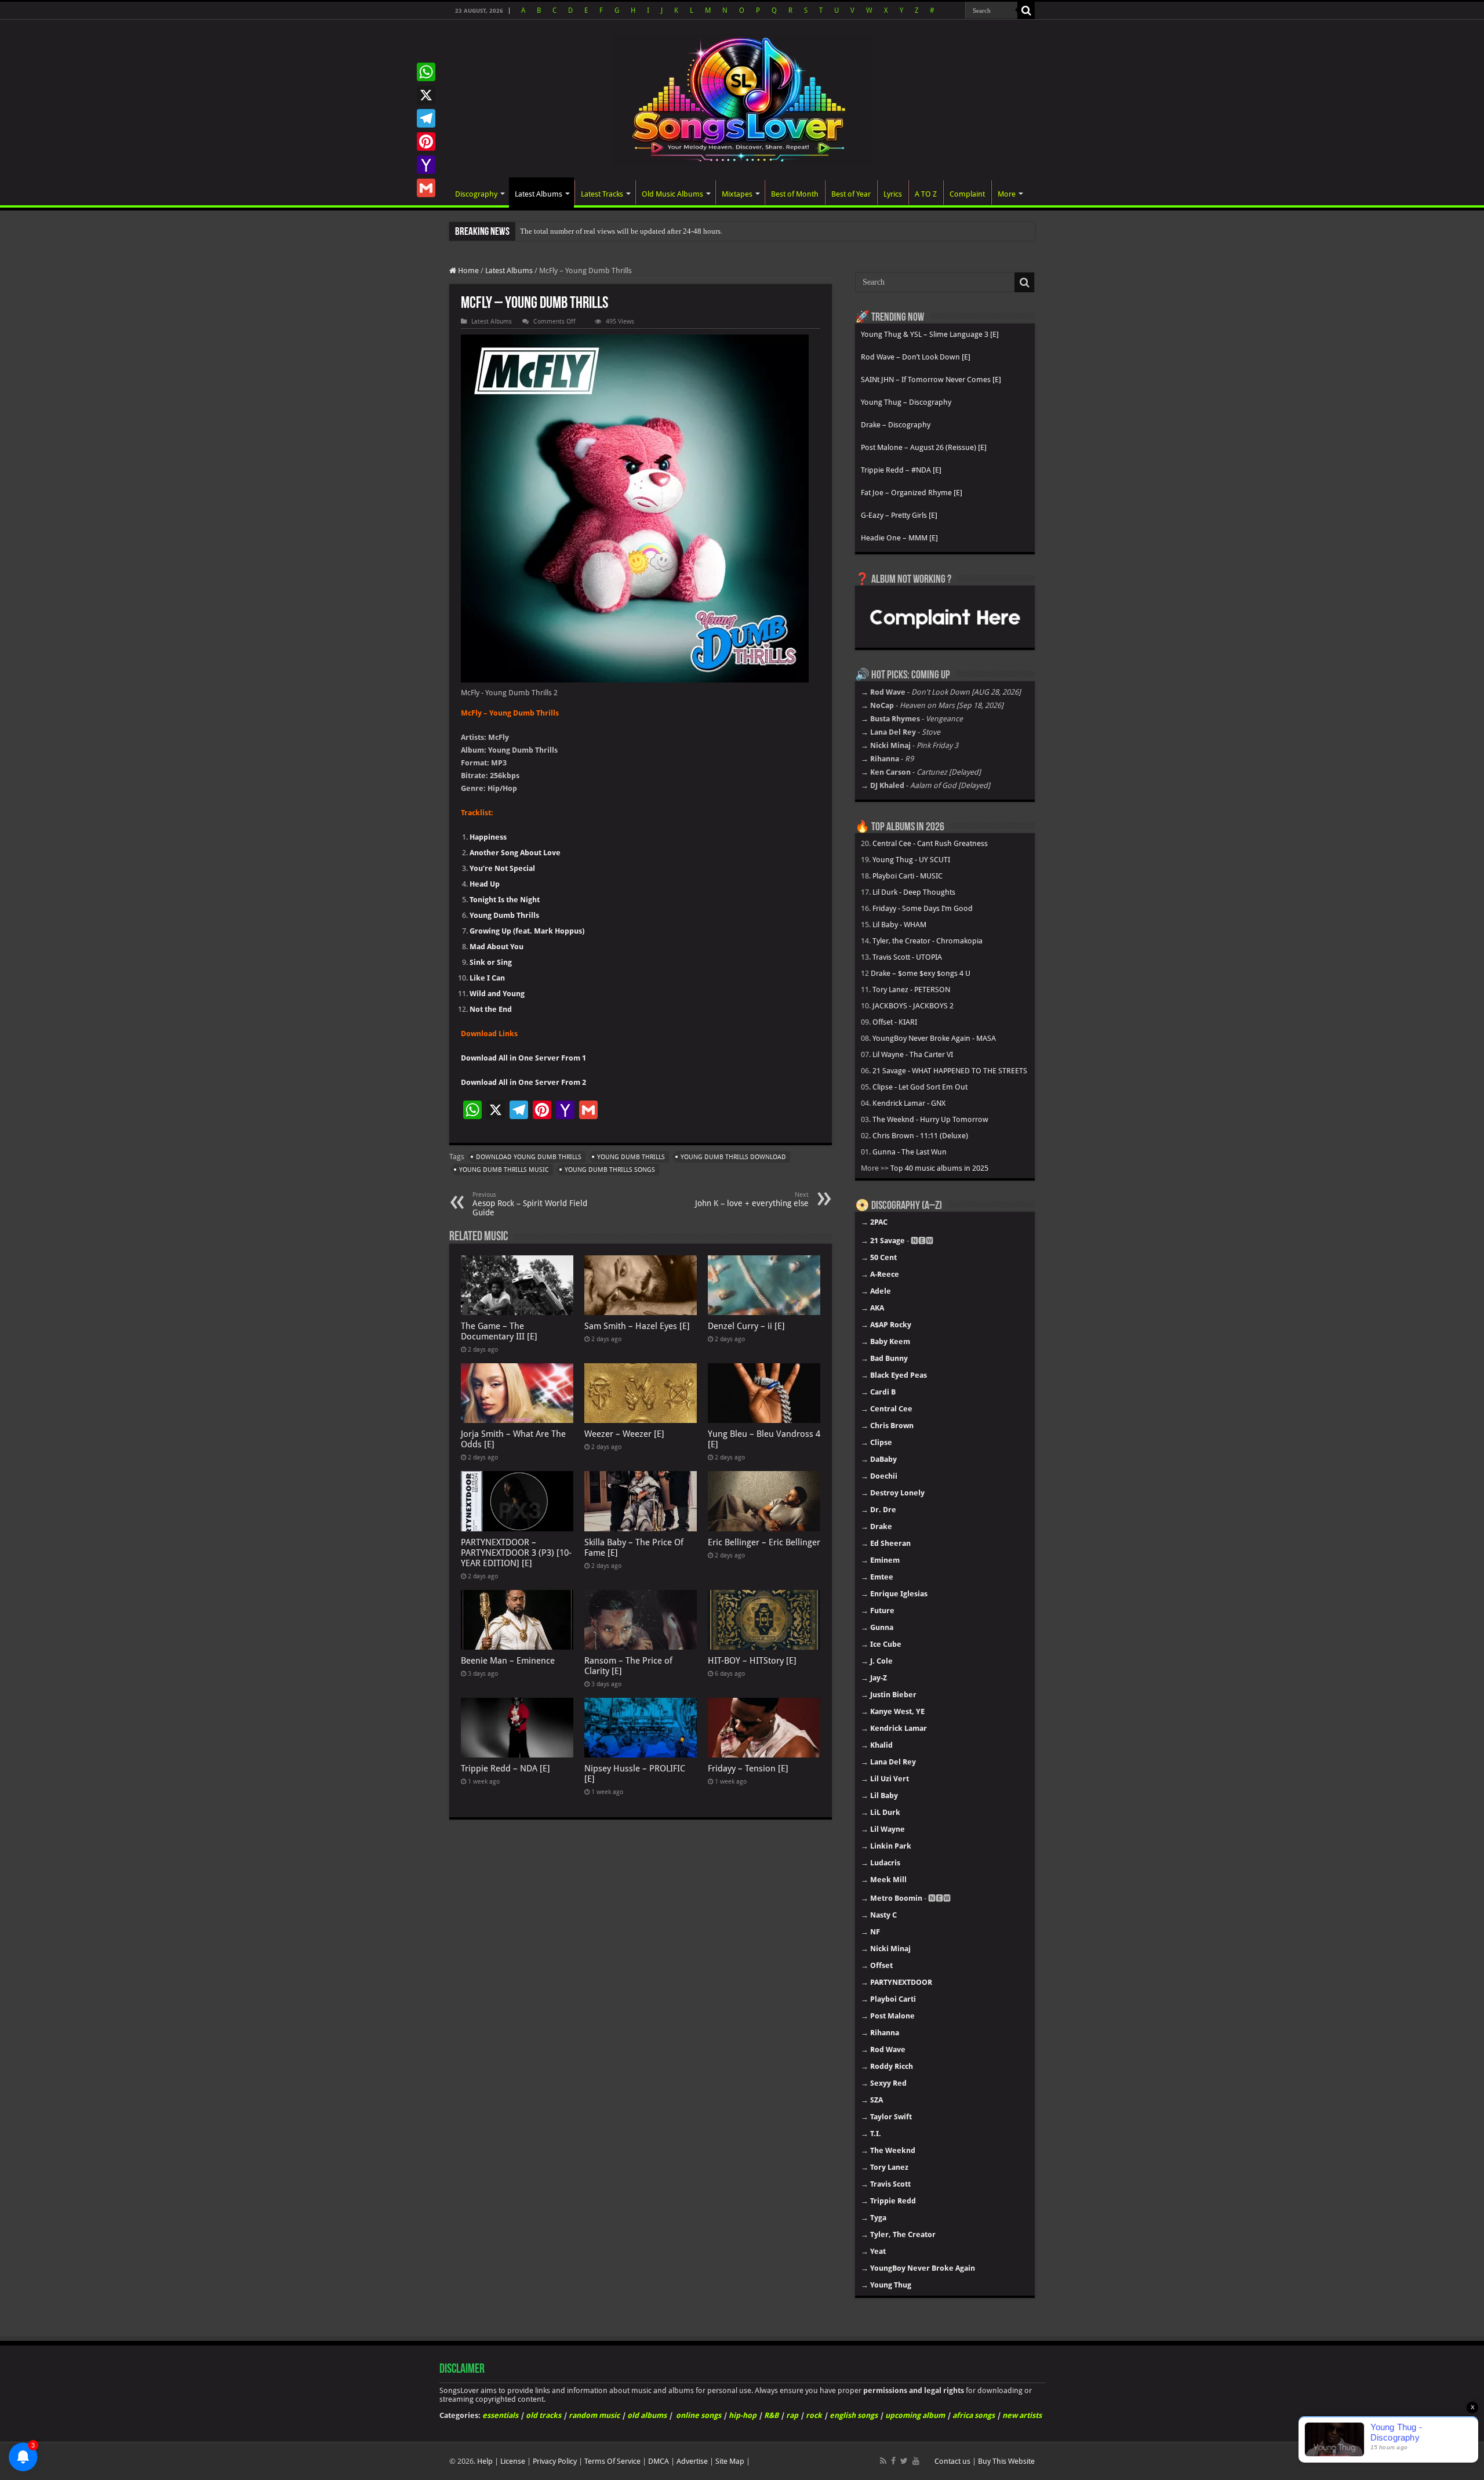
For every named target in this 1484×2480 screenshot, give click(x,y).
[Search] (1026, 10)
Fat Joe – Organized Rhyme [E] (912, 493)
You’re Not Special (502, 868)
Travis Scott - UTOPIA (907, 957)
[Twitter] (904, 2461)
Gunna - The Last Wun (910, 1152)
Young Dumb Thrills (504, 915)
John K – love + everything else (752, 1199)
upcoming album (915, 2415)
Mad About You (497, 947)
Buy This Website (1006, 2461)
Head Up (485, 884)
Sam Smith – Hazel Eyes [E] (637, 1326)
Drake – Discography (896, 425)
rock (814, 2415)
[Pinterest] (426, 141)
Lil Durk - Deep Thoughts (914, 892)
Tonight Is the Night (505, 900)
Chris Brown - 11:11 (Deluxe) (920, 1136)
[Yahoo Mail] (426, 165)
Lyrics (893, 194)
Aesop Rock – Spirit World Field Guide (530, 1204)
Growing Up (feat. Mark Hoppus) (527, 931)
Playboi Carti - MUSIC (908, 876)
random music (594, 2415)
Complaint (967, 194)
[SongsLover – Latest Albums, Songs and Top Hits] (742, 97)
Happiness (488, 837)
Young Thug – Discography (906, 402)
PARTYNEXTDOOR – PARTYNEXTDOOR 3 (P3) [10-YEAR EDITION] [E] (516, 1553)
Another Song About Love (515, 853)
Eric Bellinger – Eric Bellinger (764, 1542)
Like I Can (487, 978)
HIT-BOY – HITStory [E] (752, 1661)
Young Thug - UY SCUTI (911, 860)
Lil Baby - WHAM (899, 925)
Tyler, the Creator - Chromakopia (927, 941)
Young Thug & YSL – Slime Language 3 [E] (930, 334)
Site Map (730, 2461)
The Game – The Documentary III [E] (499, 1331)
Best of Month (795, 194)
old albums (647, 2415)
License (513, 2461)
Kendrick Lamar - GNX (909, 1103)
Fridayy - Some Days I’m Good (923, 908)
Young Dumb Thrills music (504, 1170)
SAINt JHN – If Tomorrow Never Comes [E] (931, 380)
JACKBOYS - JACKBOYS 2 (913, 1006)
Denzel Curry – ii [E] (746, 1326)
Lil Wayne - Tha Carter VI (913, 1054)
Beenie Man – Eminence (508, 1661)
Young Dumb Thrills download (733, 1157)
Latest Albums (539, 194)
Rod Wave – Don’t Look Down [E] (916, 357)
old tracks (543, 2415)
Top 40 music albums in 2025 (939, 1168)
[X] (426, 95)
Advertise (692, 2461)
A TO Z (926, 194)
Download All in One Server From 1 (523, 1058)
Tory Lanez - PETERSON (911, 990)
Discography (476, 194)
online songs (699, 2415)
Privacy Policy (555, 2461)
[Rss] (883, 2461)
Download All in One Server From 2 (523, 1082)
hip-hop (743, 2415)
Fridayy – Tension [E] (748, 1769)
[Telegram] (426, 118)
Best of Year (851, 194)
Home (468, 270)
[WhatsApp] (426, 72)
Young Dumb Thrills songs (610, 1170)
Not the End (491, 1009)
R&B (771, 2415)
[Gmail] (426, 188)
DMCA (659, 2461)
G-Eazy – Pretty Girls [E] (899, 515)
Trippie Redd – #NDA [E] (901, 470)
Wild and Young (497, 994)
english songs (854, 2415)
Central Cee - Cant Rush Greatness (930, 843)
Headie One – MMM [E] (899, 538)
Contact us (952, 2461)
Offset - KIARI (895, 1022)
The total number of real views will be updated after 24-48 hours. (621, 231)
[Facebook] (893, 2461)
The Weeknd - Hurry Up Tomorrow (930, 1119)
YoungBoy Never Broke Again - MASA (934, 1038)
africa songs (974, 2415)
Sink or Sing (491, 962)
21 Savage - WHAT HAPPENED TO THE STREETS (950, 1071)
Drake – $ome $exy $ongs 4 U (921, 973)
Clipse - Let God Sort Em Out (920, 1087)
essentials (500, 2415)
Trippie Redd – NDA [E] (505, 1769)
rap (792, 2415)
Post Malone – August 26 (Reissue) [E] (924, 447)
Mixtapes (737, 194)
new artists (1022, 2415)
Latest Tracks (602, 194)
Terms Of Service (612, 2461)
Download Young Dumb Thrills (529, 1157)
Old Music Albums (672, 194)
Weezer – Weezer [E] (624, 1434)
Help (485, 2461)
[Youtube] (916, 2461)
